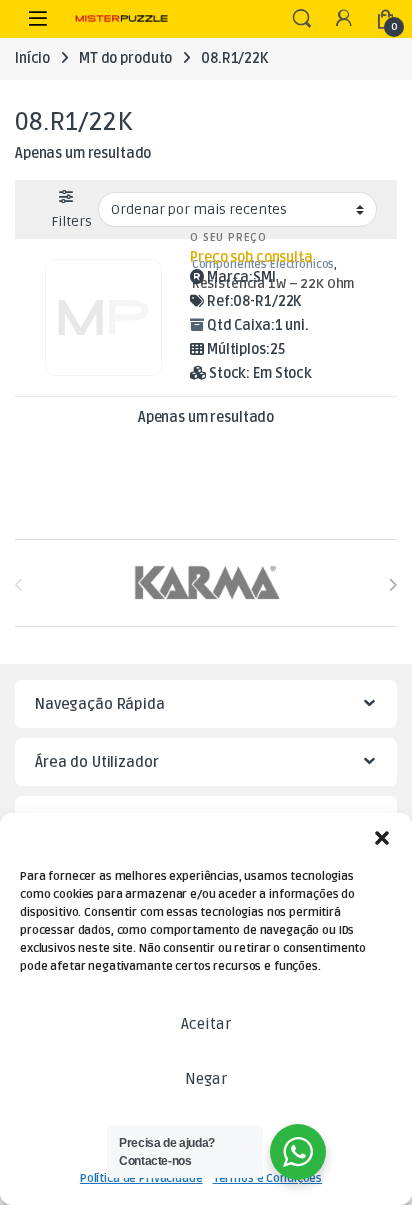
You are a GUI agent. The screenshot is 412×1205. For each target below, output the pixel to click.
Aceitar (206, 1024)
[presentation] (392, 584)
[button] (382, 838)
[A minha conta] (344, 19)
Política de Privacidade (141, 1178)
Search (302, 19)
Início (32, 58)
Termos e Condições (267, 1178)
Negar (206, 1079)
